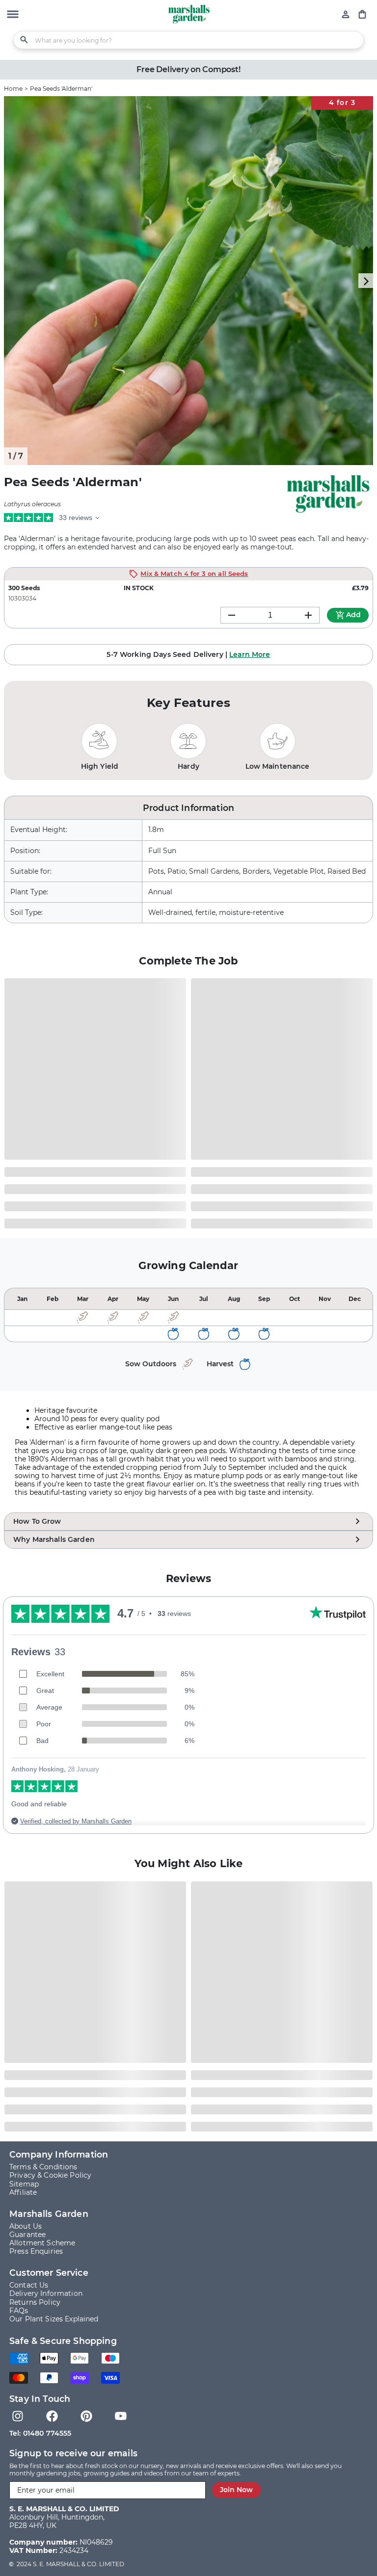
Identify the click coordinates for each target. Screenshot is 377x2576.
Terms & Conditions (43, 2167)
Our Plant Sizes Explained (54, 2319)
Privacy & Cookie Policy (50, 2175)
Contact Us (29, 2285)
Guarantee (27, 2235)
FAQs (19, 2311)
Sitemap (24, 2184)
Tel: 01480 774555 (40, 2433)
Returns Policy (35, 2303)
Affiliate (23, 2193)
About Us (26, 2226)
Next (366, 281)
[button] (13, 15)
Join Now (236, 2490)
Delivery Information (46, 2294)
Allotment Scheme (42, 2243)
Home (13, 89)
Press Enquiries (36, 2251)
